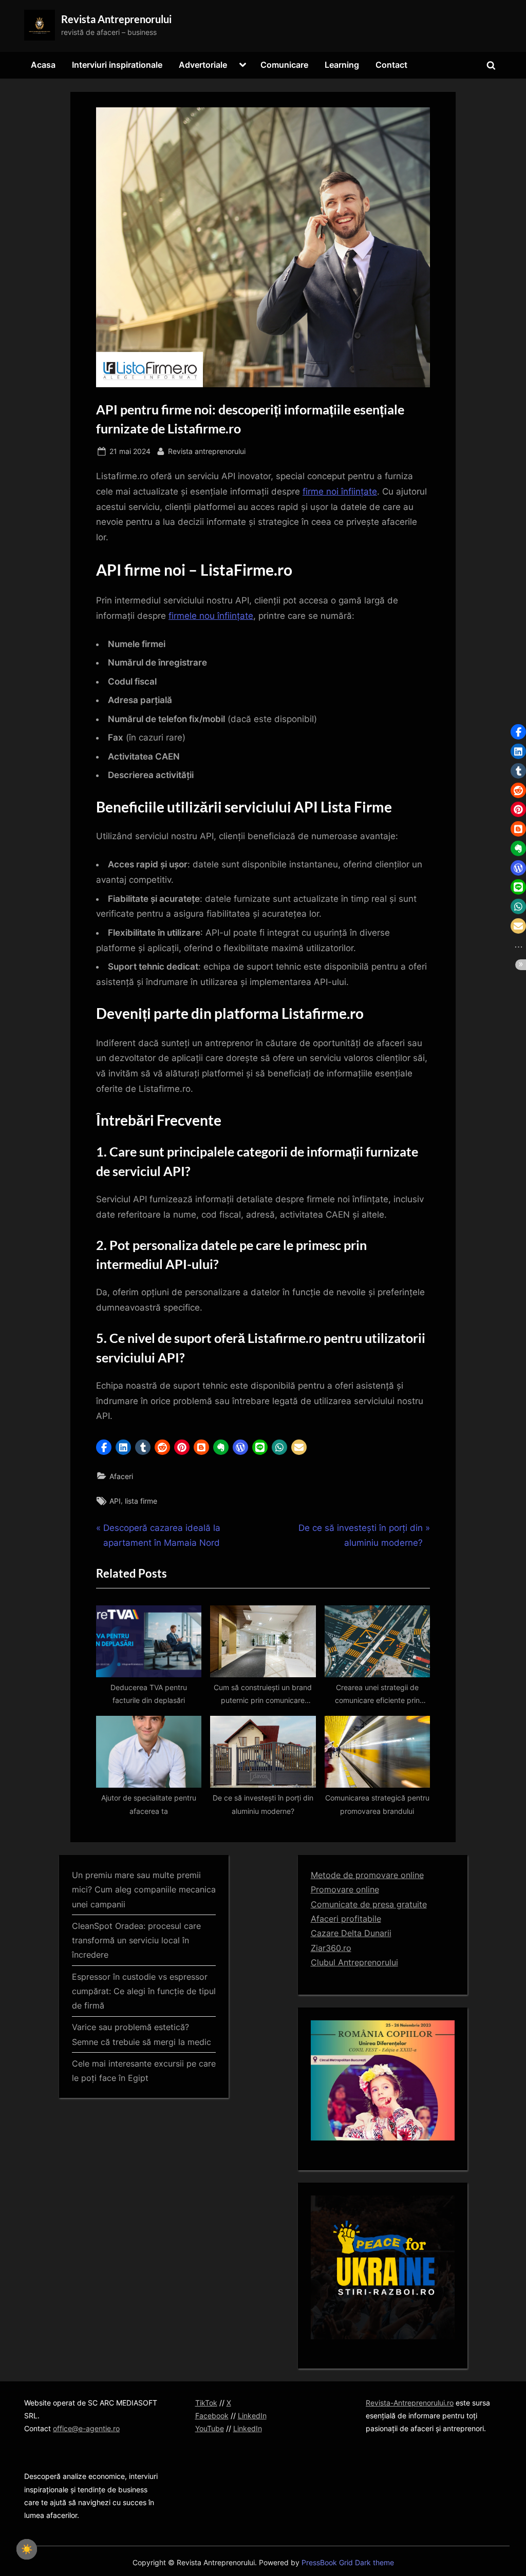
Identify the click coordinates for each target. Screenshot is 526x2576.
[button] (104, 1447)
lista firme (141, 1501)
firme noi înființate (340, 491)
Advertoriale (203, 65)
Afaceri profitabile (346, 1919)
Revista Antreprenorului (116, 19)
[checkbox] (27, 2549)
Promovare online (345, 1889)
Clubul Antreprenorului (354, 1962)
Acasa (43, 65)
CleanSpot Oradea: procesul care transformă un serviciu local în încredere (136, 1940)
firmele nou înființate (211, 616)
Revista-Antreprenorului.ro (410, 2403)
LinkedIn (252, 2416)
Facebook (212, 2416)
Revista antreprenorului (207, 451)
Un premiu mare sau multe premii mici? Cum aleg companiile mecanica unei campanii (144, 1890)
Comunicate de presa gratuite (369, 1904)
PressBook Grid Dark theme (348, 2563)
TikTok (206, 2403)
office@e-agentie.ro (86, 2428)
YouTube (210, 2428)
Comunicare (284, 65)
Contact (391, 65)
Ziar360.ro (331, 1948)
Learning (342, 65)
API (115, 1501)
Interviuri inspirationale (117, 65)
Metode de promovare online (367, 1875)
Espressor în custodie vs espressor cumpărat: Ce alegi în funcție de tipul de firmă (144, 1991)
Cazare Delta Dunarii (351, 1933)
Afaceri (121, 1476)
